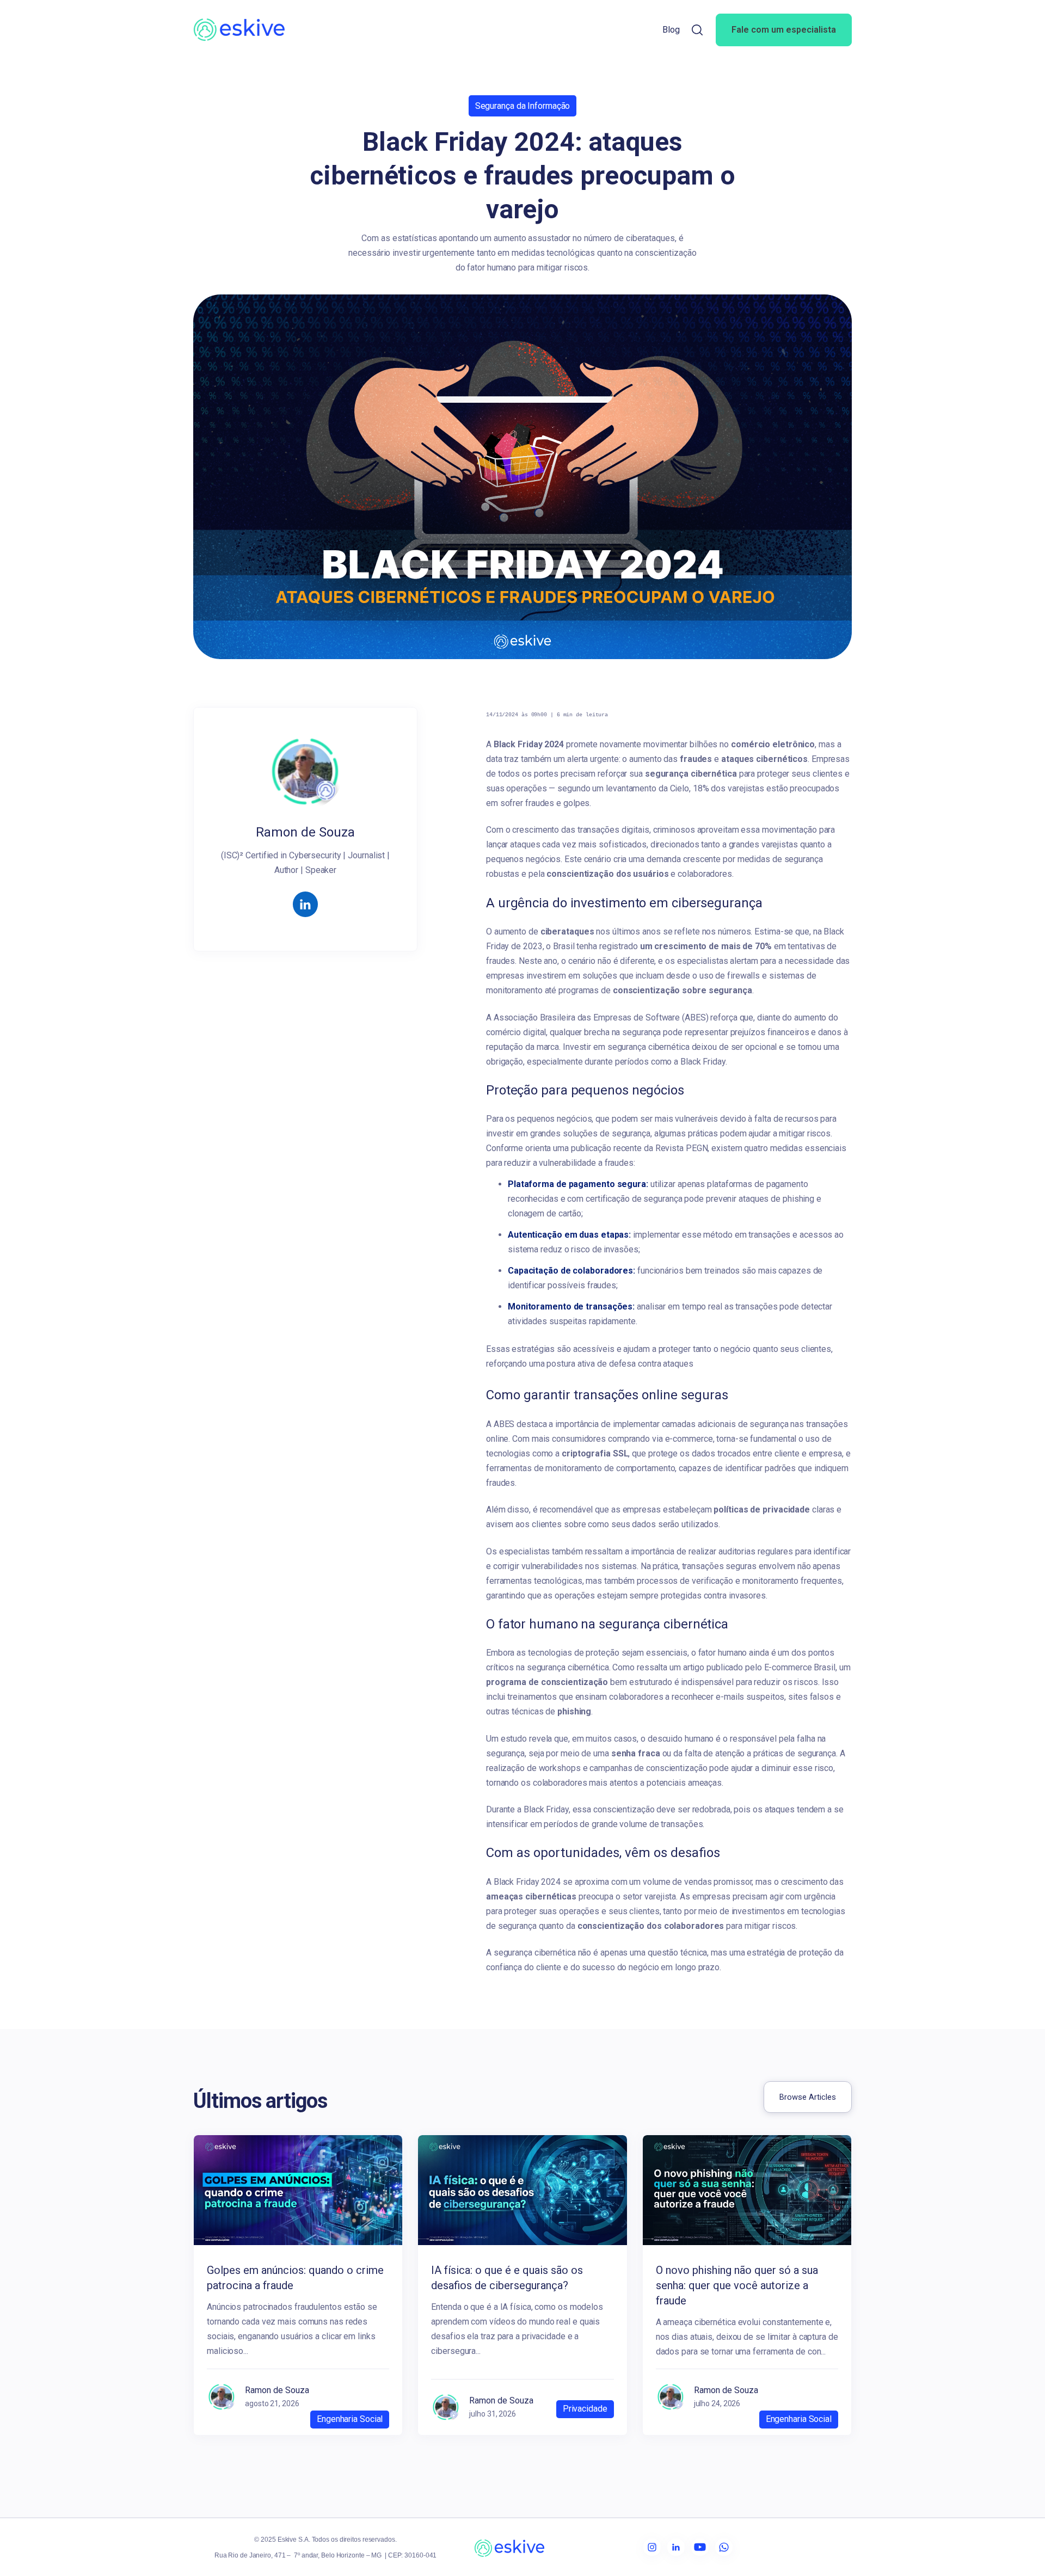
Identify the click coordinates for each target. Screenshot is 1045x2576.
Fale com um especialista (784, 30)
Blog (671, 30)
